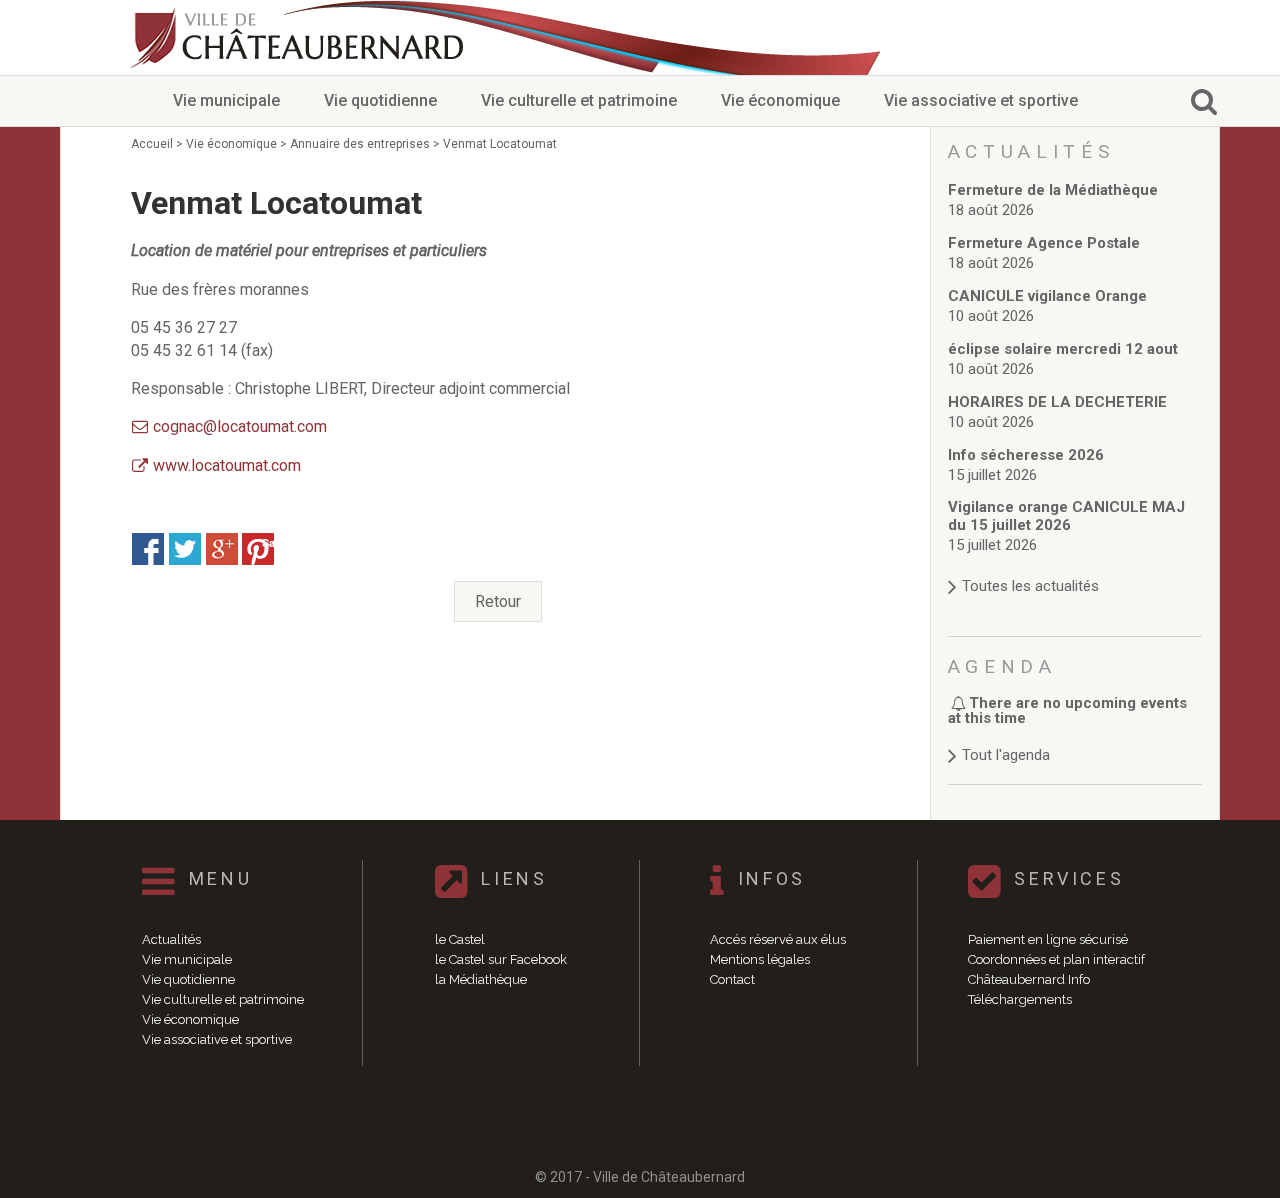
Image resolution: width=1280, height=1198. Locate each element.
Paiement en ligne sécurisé (1048, 939)
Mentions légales (760, 959)
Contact (732, 979)
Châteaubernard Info (1029, 979)
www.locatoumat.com (227, 465)
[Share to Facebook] (148, 549)
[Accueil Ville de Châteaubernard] (300, 37)
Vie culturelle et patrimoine (579, 100)
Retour (498, 601)
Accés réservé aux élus (778, 939)
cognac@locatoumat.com (240, 426)
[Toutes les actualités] (1075, 566)
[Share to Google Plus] (222, 549)
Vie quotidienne (380, 100)
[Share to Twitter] (185, 549)
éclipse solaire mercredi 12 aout (1063, 349)
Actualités (171, 939)
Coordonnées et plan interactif (1056, 959)
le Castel (460, 939)
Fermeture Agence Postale (1044, 243)
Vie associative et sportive (981, 100)
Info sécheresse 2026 (1026, 455)
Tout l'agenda (1006, 755)
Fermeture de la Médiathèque (1053, 190)
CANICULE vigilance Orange (1047, 296)
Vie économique (780, 100)
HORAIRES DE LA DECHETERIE (1057, 402)
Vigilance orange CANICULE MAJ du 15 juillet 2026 (1066, 516)
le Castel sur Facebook (501, 959)
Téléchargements (1020, 999)
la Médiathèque (481, 979)
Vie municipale (226, 100)
